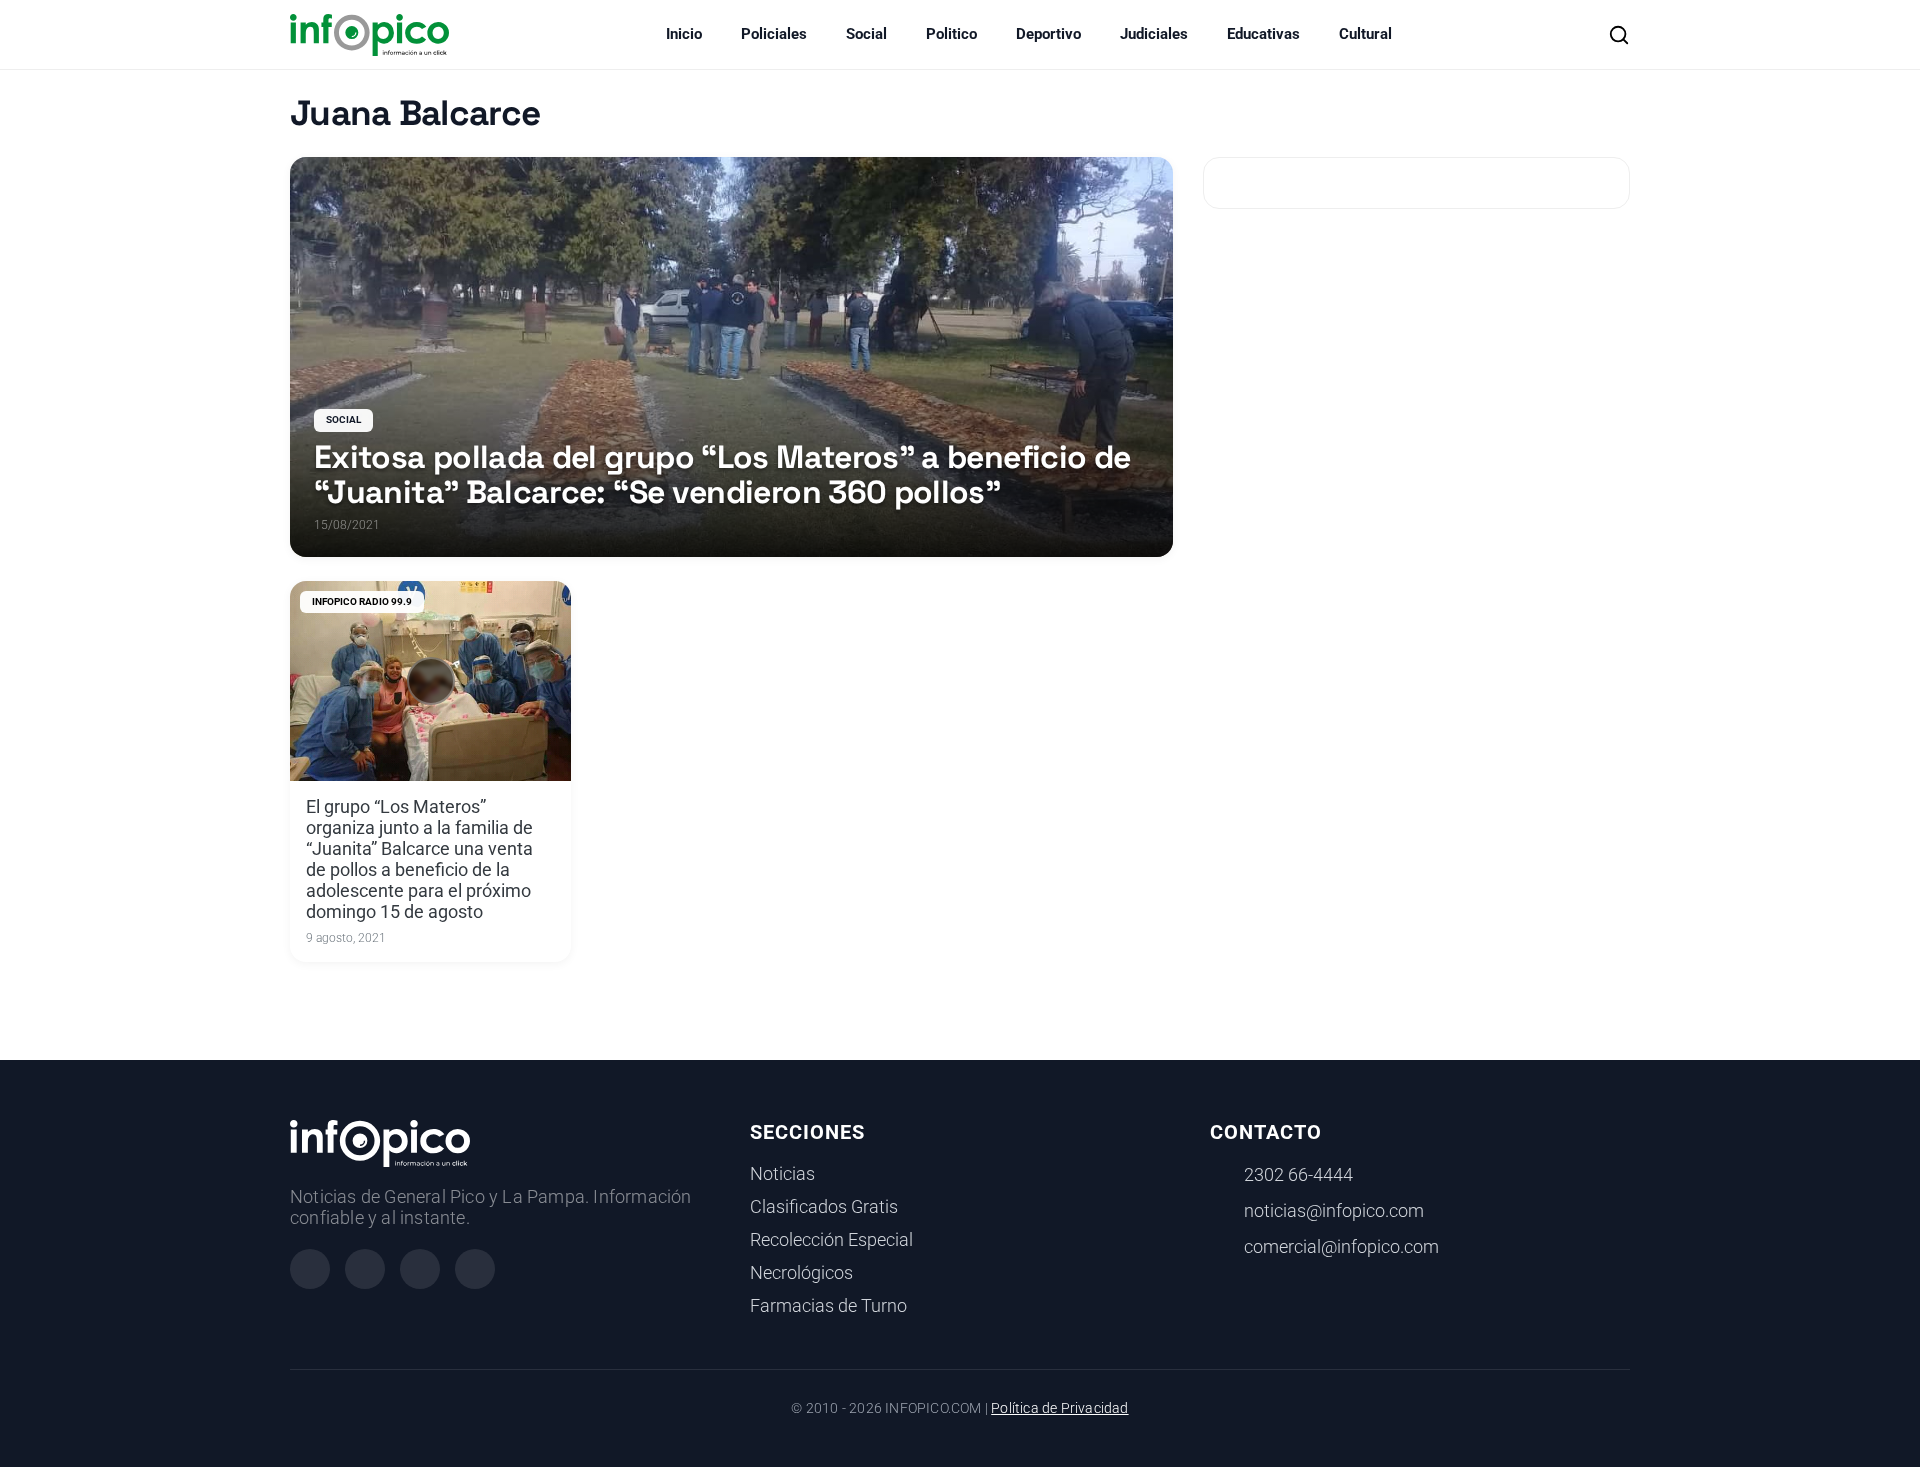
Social (866, 34)
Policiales (774, 34)
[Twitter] (420, 1269)
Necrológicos (801, 1273)
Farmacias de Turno (828, 1306)
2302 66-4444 (1298, 1175)
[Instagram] (365, 1269)
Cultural (1365, 34)
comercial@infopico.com (1341, 1247)
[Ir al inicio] (369, 35)
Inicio (684, 34)
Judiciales (1154, 34)
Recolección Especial (831, 1240)
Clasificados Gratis (824, 1207)
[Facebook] (310, 1269)
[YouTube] (475, 1269)
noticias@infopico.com (1334, 1211)
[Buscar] (1619, 35)
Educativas (1263, 34)
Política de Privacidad (1059, 1408)
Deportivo (1048, 34)
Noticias (782, 1174)
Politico (951, 34)
